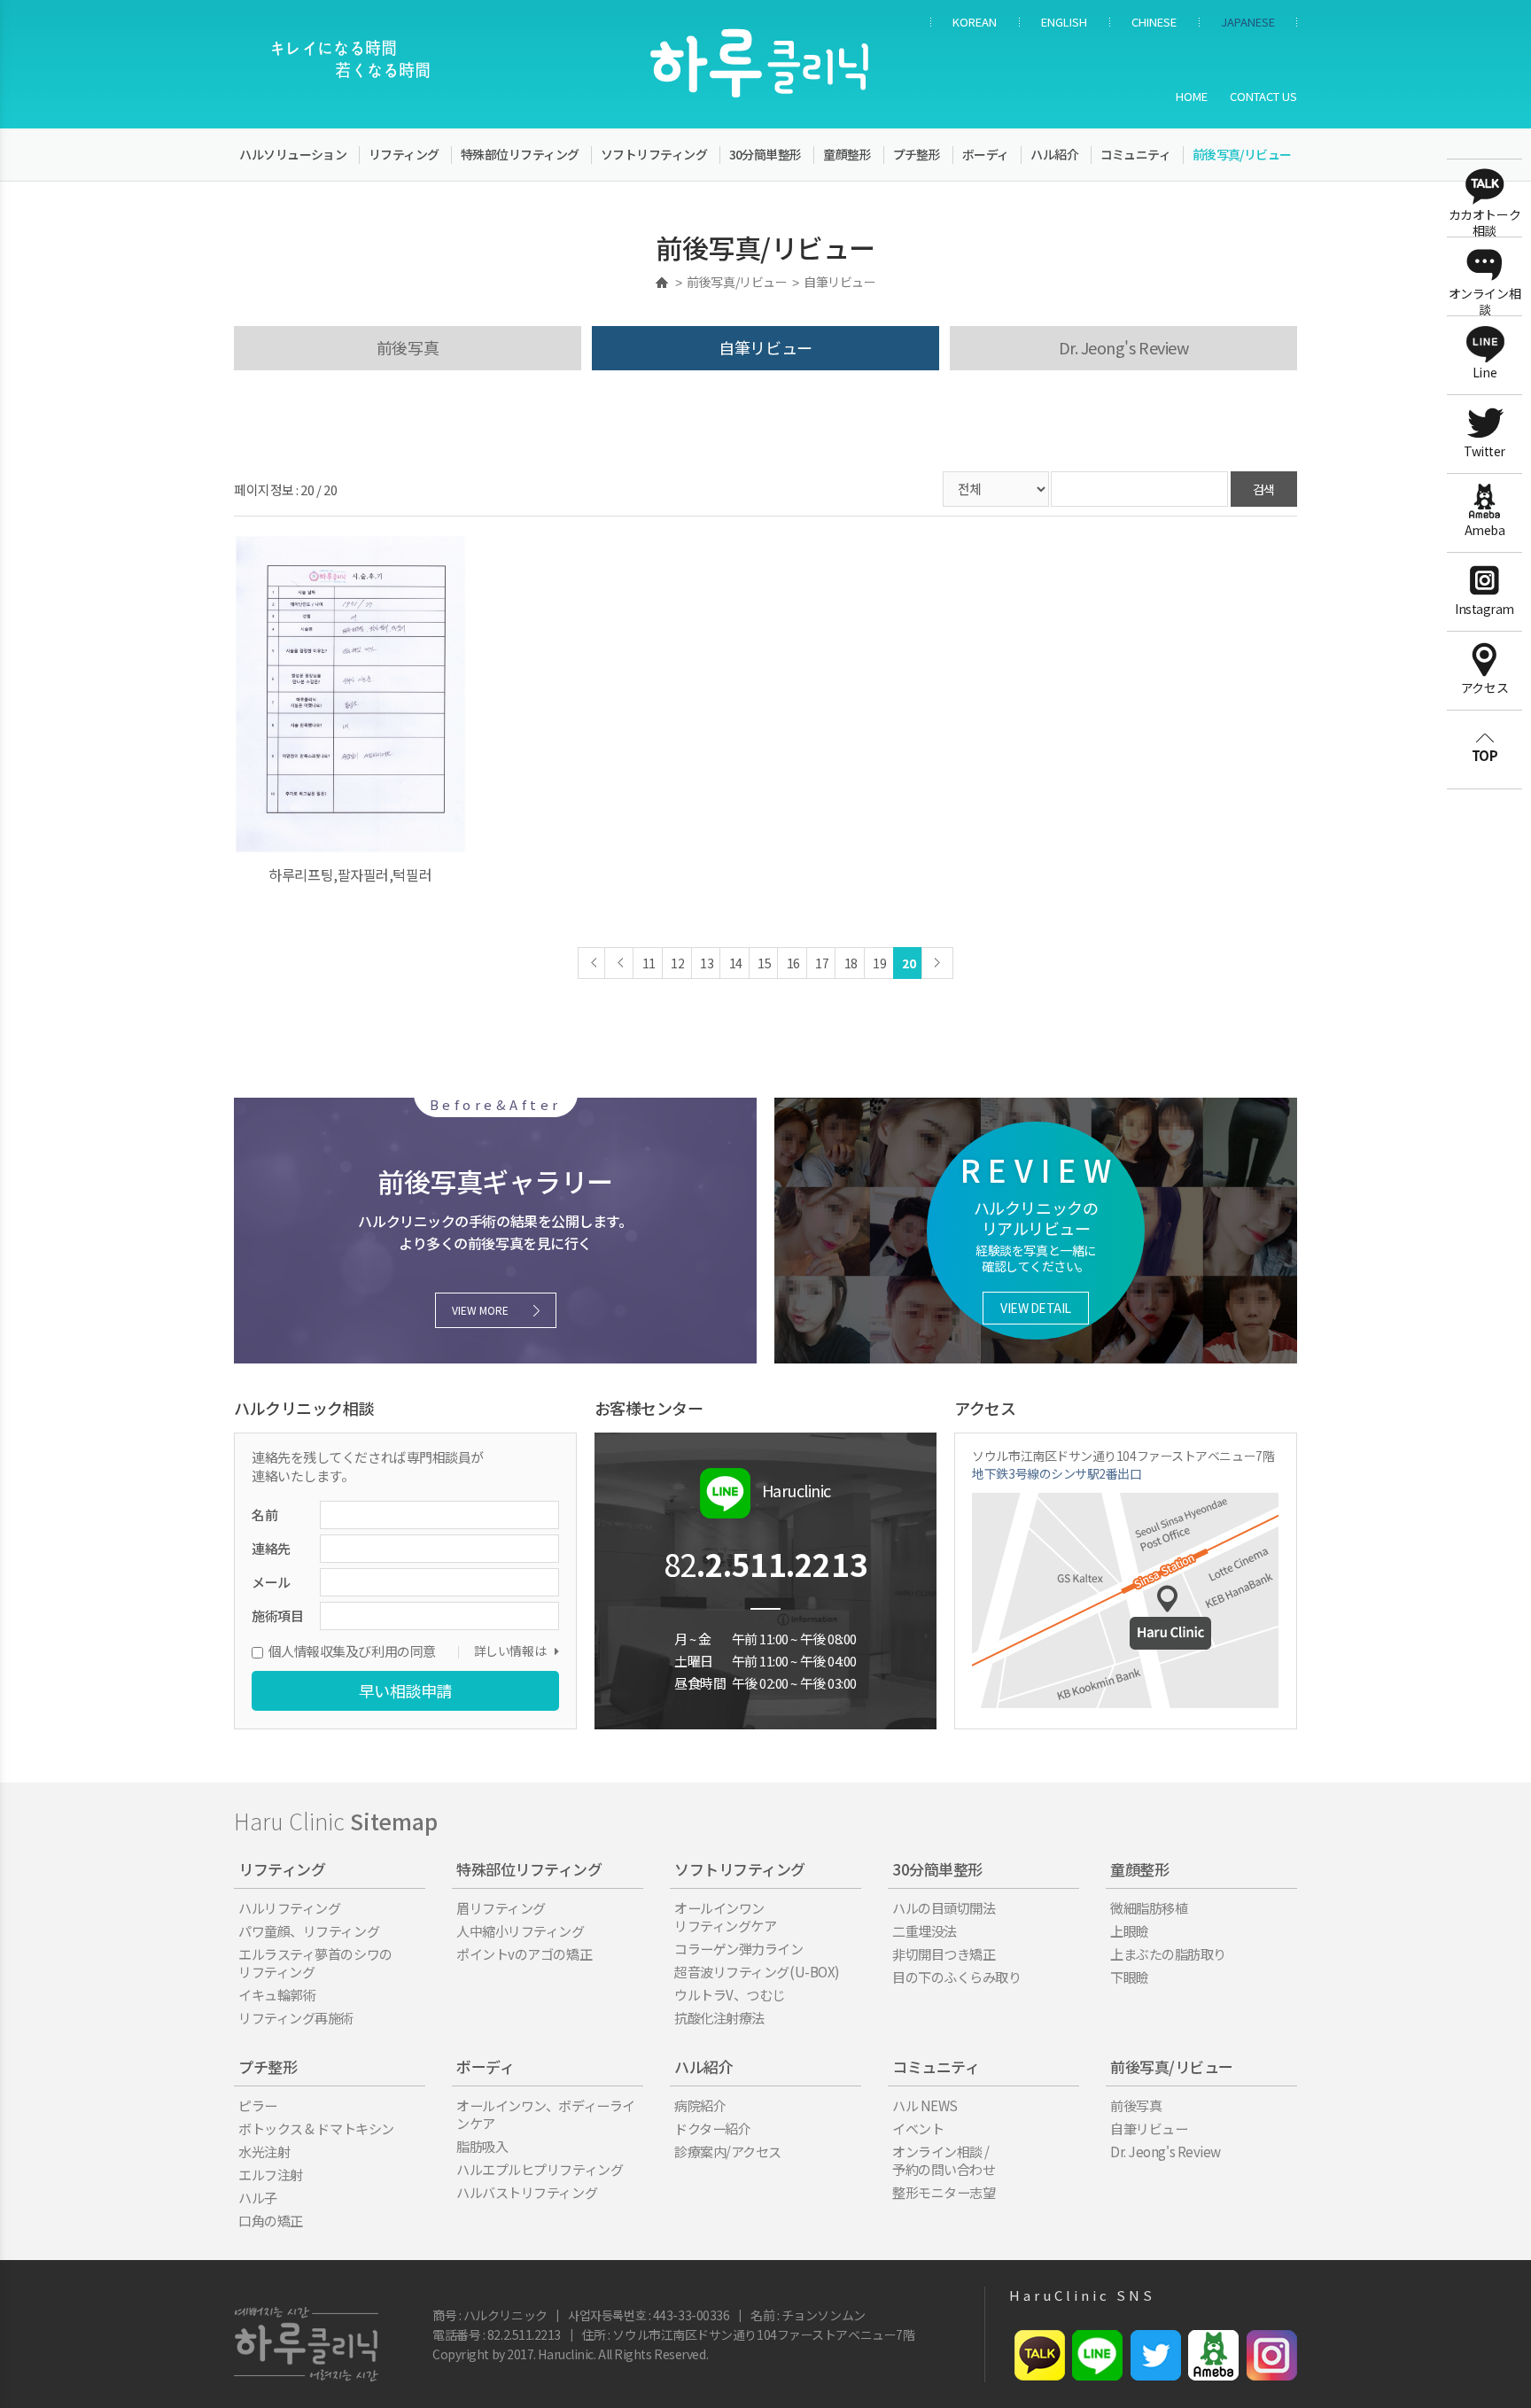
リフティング (404, 154)
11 (649, 963)
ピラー (258, 2105)
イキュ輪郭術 (277, 1994)
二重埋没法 (925, 1930)
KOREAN (975, 22)
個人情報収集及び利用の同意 (352, 1651)
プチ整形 (917, 154)
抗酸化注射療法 (719, 2017)
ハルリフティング (289, 1907)
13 (707, 963)
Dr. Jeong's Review (1124, 347)
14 (736, 963)
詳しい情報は (510, 1651)
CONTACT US (1263, 96)
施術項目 (277, 1616)
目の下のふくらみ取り (957, 1977)
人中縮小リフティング (521, 1930)
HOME (1192, 96)
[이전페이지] (594, 963)
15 (764, 963)
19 (879, 963)
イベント (918, 2128)
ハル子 (258, 2197)
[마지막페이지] (937, 963)
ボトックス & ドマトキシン (316, 2128)
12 (677, 963)
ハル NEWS (925, 2105)
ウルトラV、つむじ (730, 1994)
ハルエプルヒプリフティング (540, 2169)
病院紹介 (700, 2105)
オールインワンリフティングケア (725, 1916)
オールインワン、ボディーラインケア (546, 2114)
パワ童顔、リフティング (309, 1930)
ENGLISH (1064, 22)
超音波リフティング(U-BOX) (757, 1971)
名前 (264, 1515)
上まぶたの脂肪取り (1168, 1954)
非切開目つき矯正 (944, 1954)
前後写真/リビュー (1242, 154)
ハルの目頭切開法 (944, 1907)
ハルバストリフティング (527, 2192)
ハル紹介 (1054, 154)
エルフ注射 (271, 2174)
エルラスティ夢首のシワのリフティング (315, 1962)
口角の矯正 (271, 2220)
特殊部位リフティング (520, 154)
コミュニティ (1136, 154)
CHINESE (1154, 22)
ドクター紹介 (712, 2128)
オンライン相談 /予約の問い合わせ (944, 2160)
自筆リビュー (765, 347)
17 (822, 963)
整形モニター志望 (944, 2192)
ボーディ (986, 154)
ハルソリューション (293, 154)
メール (271, 1582)
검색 (1264, 489)
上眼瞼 (1130, 1930)
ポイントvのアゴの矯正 (524, 1954)
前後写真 (408, 347)
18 (851, 963)
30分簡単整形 (765, 154)
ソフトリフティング (654, 154)
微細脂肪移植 (1149, 1907)
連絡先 (271, 1548)
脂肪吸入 (482, 2146)
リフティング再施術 (296, 2017)
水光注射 (264, 2151)
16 (793, 963)
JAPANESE (1248, 22)
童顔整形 (847, 154)
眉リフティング (501, 1907)
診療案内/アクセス (728, 2151)
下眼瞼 (1130, 1977)
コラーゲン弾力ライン (739, 1948)
